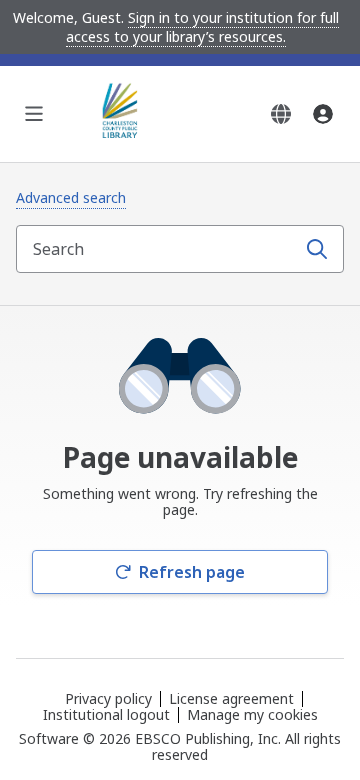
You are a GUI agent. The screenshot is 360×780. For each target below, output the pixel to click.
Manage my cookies (252, 715)
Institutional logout (106, 714)
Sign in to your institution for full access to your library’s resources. (202, 27)
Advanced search (71, 197)
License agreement (231, 698)
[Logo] (124, 114)
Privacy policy (108, 698)
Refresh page (192, 572)
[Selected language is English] (281, 114)
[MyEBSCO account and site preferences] (323, 114)
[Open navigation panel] (34, 114)
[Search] (317, 249)
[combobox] (158, 249)
